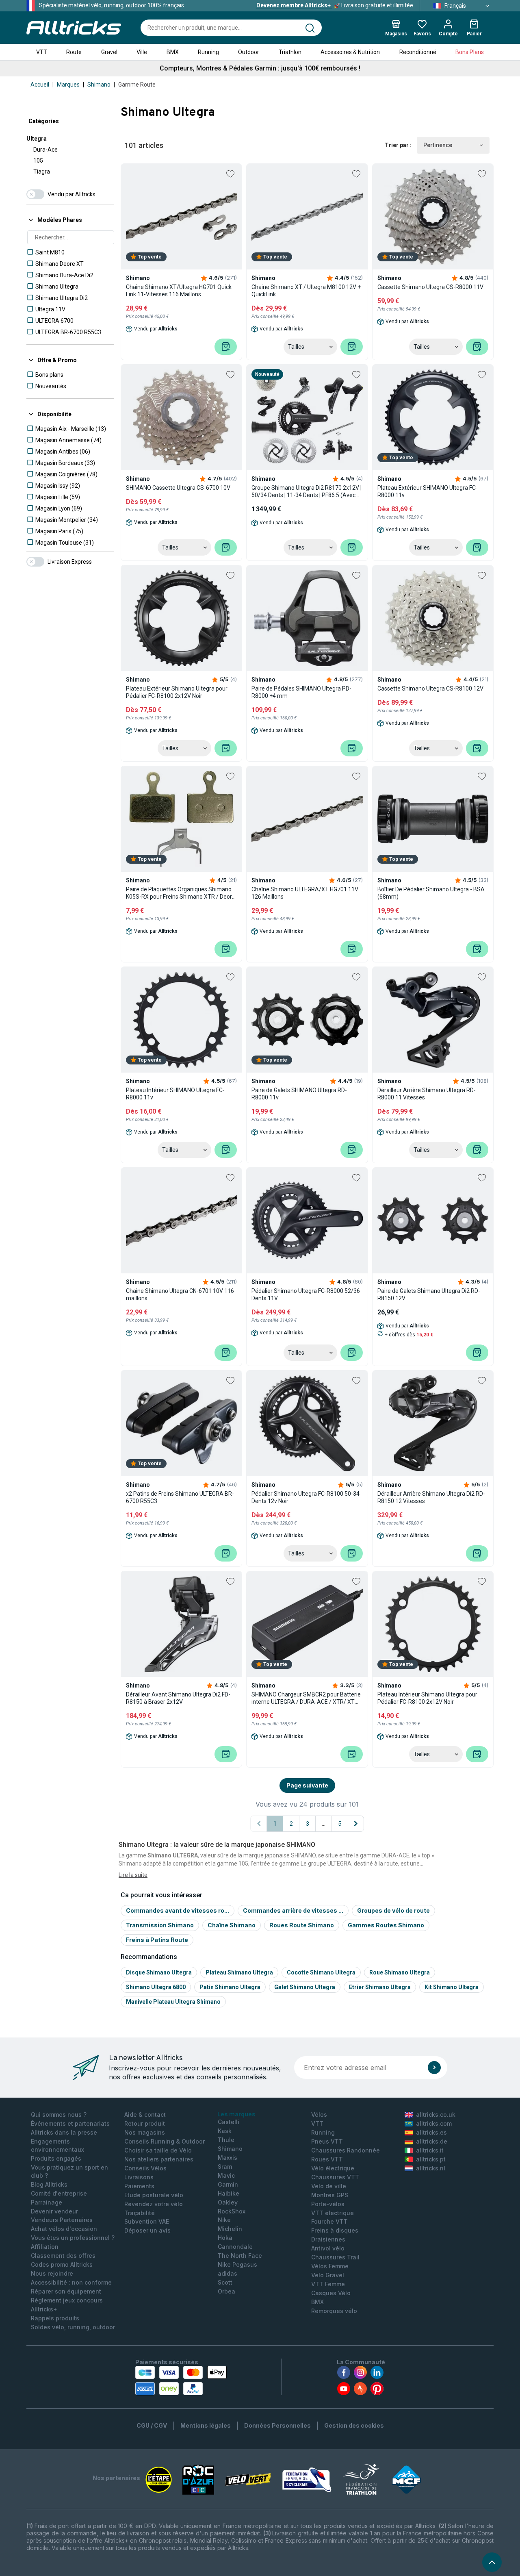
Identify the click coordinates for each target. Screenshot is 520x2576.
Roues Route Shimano (302, 1925)
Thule (226, 2140)
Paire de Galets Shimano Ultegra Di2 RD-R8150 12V (429, 1295)
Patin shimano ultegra (230, 1987)
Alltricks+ (44, 2309)
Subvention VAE (147, 2221)
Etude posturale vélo (154, 2195)
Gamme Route (137, 85)
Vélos (319, 2114)
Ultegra (37, 139)
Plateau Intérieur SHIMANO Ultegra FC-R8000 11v (175, 1094)
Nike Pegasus (237, 2264)
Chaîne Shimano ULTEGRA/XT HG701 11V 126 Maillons (305, 893)
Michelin (230, 2229)
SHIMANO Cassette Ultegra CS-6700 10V (178, 488)
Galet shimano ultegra (305, 1987)
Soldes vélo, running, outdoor (73, 2327)
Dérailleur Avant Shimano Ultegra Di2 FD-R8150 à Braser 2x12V (178, 1698)
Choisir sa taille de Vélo (158, 2150)
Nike (224, 2220)
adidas (227, 2273)
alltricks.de (432, 2141)
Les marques (236, 2114)
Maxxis (227, 2158)
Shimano (99, 85)
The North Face (240, 2256)
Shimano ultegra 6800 (156, 1987)
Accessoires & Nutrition (350, 52)
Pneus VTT (327, 2141)
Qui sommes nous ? (59, 2114)
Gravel (109, 52)
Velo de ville (329, 2186)
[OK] (434, 2068)
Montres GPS (330, 2195)
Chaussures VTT (335, 2177)
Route (74, 52)
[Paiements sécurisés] (181, 2381)
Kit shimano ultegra (452, 1987)
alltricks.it (430, 2150)
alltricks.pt (431, 2159)
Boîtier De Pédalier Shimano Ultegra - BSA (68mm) (431, 893)
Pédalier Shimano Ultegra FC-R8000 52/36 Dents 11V (306, 1295)
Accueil (40, 85)
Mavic (226, 2175)
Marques (68, 85)
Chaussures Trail (335, 2257)
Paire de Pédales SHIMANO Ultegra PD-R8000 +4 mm (301, 692)
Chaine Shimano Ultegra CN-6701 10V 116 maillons (180, 1295)
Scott (225, 2282)
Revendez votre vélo (154, 2204)
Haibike (229, 2193)
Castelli (229, 2122)
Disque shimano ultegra (159, 1972)
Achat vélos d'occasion (64, 2229)
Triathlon (290, 52)
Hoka (225, 2238)
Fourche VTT (329, 2221)
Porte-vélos (328, 2204)
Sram (225, 2167)
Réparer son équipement (66, 2291)
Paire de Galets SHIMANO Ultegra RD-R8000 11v (299, 1094)
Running (208, 52)
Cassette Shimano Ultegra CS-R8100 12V (430, 689)
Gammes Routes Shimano (386, 1925)
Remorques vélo (334, 2311)
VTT (42, 52)
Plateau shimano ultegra (239, 1972)
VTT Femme (328, 2284)
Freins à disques (335, 2230)
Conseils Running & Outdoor (165, 2141)
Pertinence (438, 145)
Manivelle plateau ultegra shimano (173, 2002)
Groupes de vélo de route (393, 1910)
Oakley (228, 2202)
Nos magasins (145, 2132)
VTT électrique (333, 2213)
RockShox (232, 2211)
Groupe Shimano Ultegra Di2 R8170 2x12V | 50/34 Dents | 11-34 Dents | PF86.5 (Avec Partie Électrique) (307, 492)
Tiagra (42, 172)
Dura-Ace (45, 150)
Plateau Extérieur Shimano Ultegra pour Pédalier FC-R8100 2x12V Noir (177, 692)
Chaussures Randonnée (346, 2150)
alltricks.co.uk (436, 2114)
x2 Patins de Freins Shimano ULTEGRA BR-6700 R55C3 (180, 1497)
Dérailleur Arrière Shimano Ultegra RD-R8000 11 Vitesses (427, 1094)
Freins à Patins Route (157, 1940)
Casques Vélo (331, 2293)
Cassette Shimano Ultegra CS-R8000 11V (430, 287)
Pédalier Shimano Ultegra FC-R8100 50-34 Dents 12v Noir (305, 1497)
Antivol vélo (328, 2248)
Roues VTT (327, 2159)
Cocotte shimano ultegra (321, 1972)
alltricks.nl (431, 2168)
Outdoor (249, 52)
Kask (225, 2131)
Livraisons (139, 2177)
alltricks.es (431, 2132)
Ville (142, 52)
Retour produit (145, 2123)
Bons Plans (470, 52)
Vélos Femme (330, 2266)
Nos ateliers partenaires (159, 2159)
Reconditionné (418, 52)
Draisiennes (328, 2239)
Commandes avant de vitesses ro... (178, 1910)
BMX (173, 52)
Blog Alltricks (49, 2184)
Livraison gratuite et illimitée (335, 5)
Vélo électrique (333, 2168)
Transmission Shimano (160, 1925)
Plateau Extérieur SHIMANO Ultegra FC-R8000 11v (428, 491)
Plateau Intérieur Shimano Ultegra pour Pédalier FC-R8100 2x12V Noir (427, 1698)
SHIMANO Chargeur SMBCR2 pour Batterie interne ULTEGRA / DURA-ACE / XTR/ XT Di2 (306, 1698)
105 (38, 161)
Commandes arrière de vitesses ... (293, 1910)
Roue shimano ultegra (400, 1972)
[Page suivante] (356, 1824)
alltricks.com (434, 2123)
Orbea (226, 2291)
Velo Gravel (328, 2275)
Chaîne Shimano (232, 1925)
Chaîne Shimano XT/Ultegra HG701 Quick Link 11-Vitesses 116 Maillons (179, 291)
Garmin (228, 2184)
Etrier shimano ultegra (380, 1987)
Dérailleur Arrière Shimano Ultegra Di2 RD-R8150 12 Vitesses (431, 1497)
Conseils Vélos (145, 2168)
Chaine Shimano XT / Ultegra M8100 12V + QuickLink (306, 291)
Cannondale (235, 2247)
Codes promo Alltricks (62, 2264)
